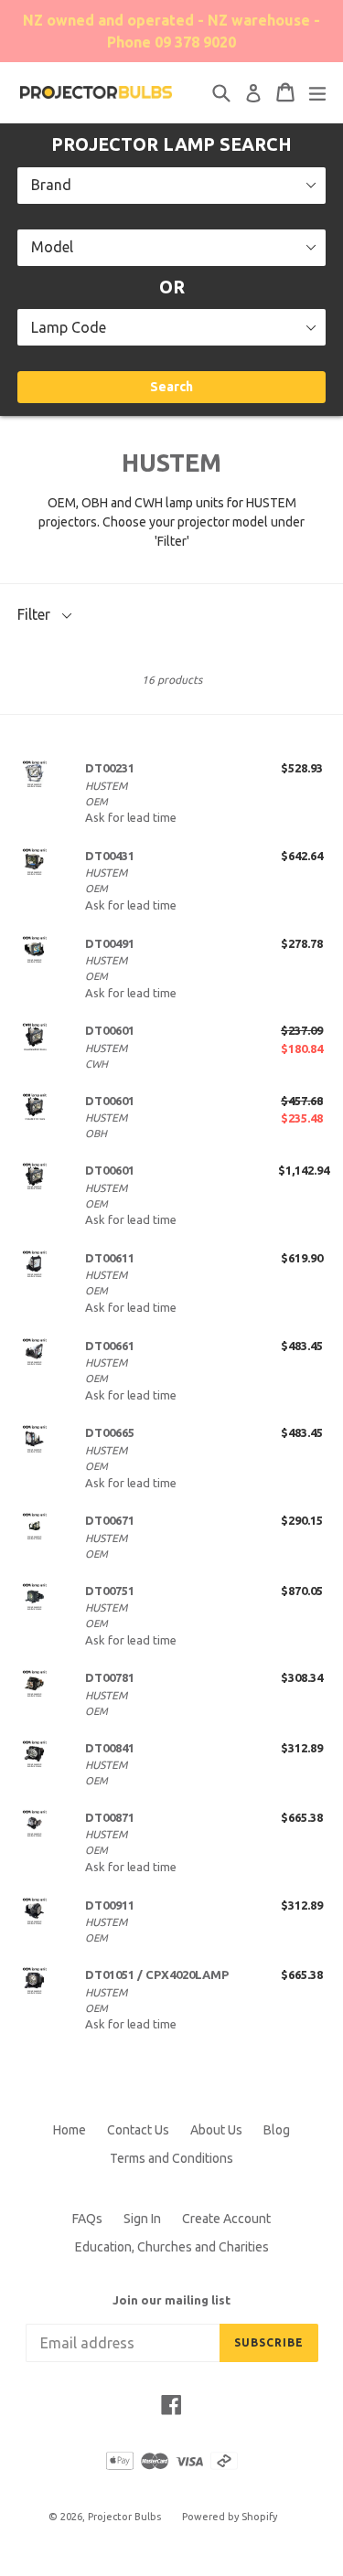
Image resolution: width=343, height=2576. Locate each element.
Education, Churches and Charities (172, 2247)
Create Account (226, 2219)
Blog (277, 2130)
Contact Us (138, 2130)
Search (171, 387)
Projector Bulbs (124, 2517)
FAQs (87, 2219)
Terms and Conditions (171, 2158)
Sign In (142, 2219)
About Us (216, 2130)
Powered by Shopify (230, 2517)
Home (70, 2130)
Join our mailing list (171, 2300)
